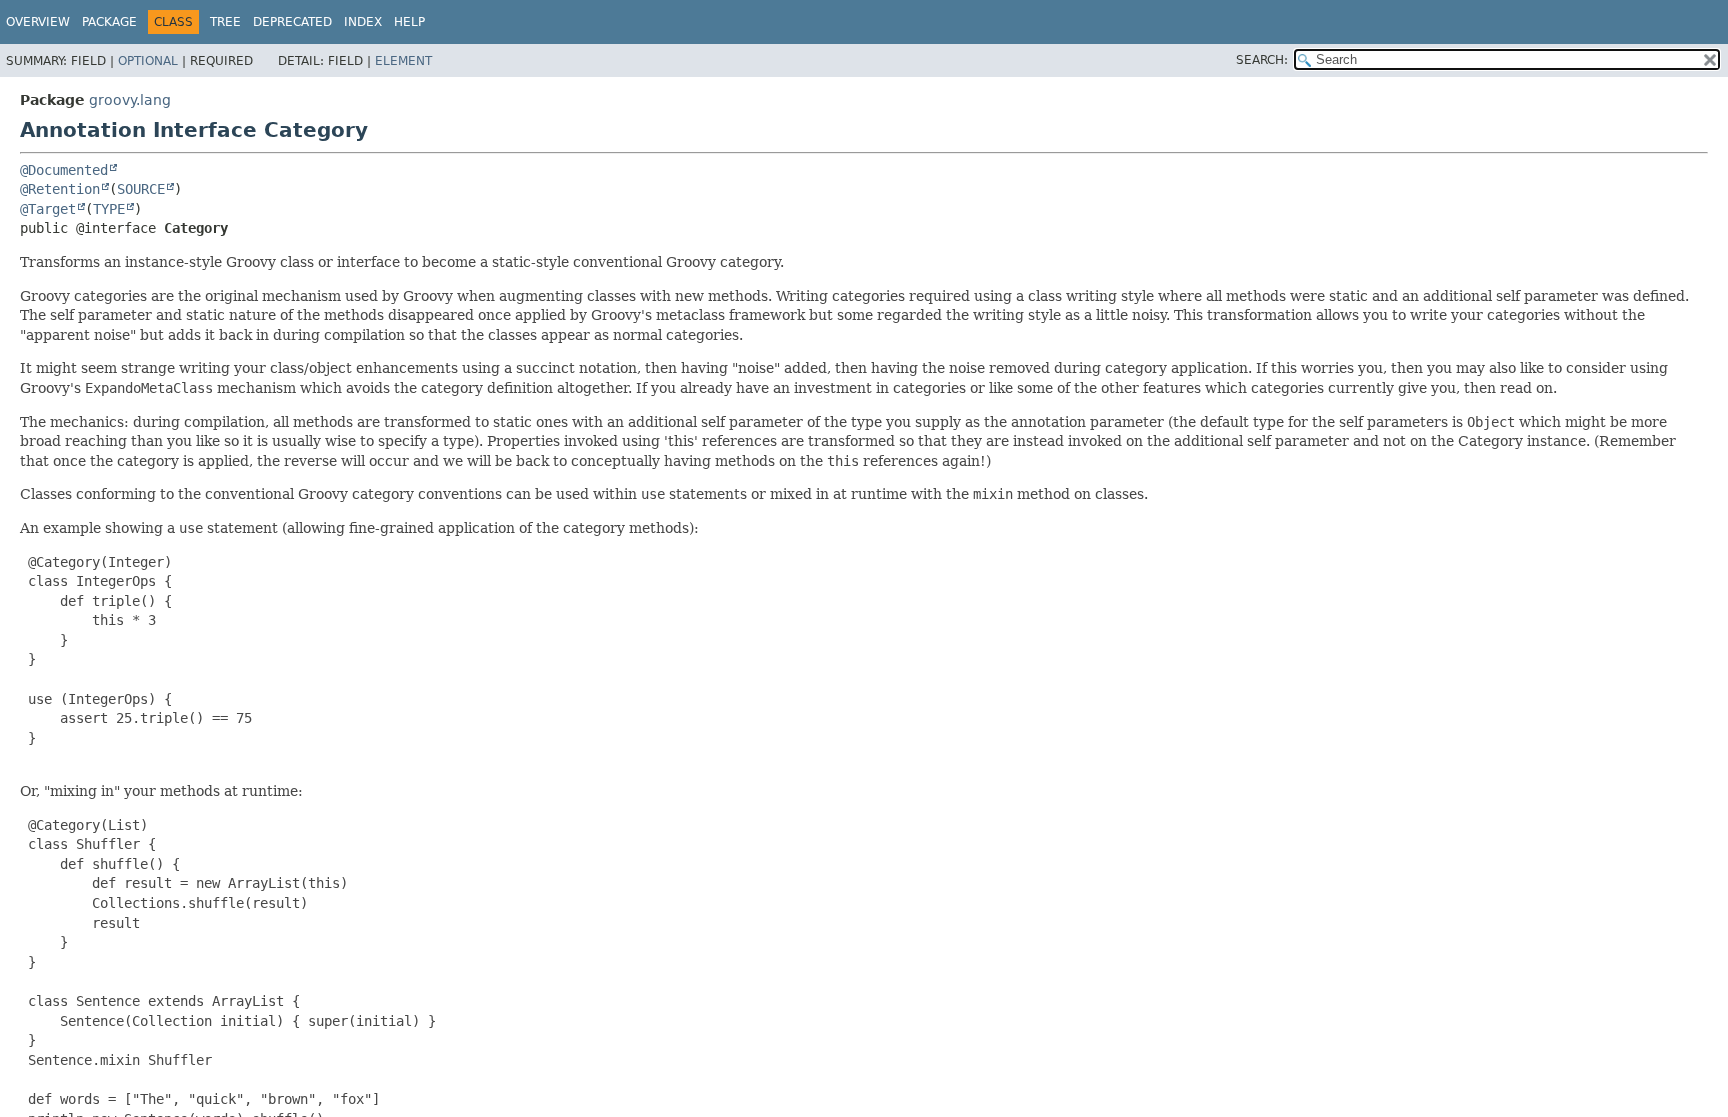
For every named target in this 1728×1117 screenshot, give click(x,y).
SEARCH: (1262, 60)
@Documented (64, 170)
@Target (48, 209)
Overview (38, 22)
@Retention (60, 189)
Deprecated (292, 22)
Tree (225, 22)
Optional (148, 61)
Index (363, 22)
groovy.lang (130, 100)
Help (409, 22)
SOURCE (141, 189)
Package (109, 22)
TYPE (109, 209)
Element (403, 61)
